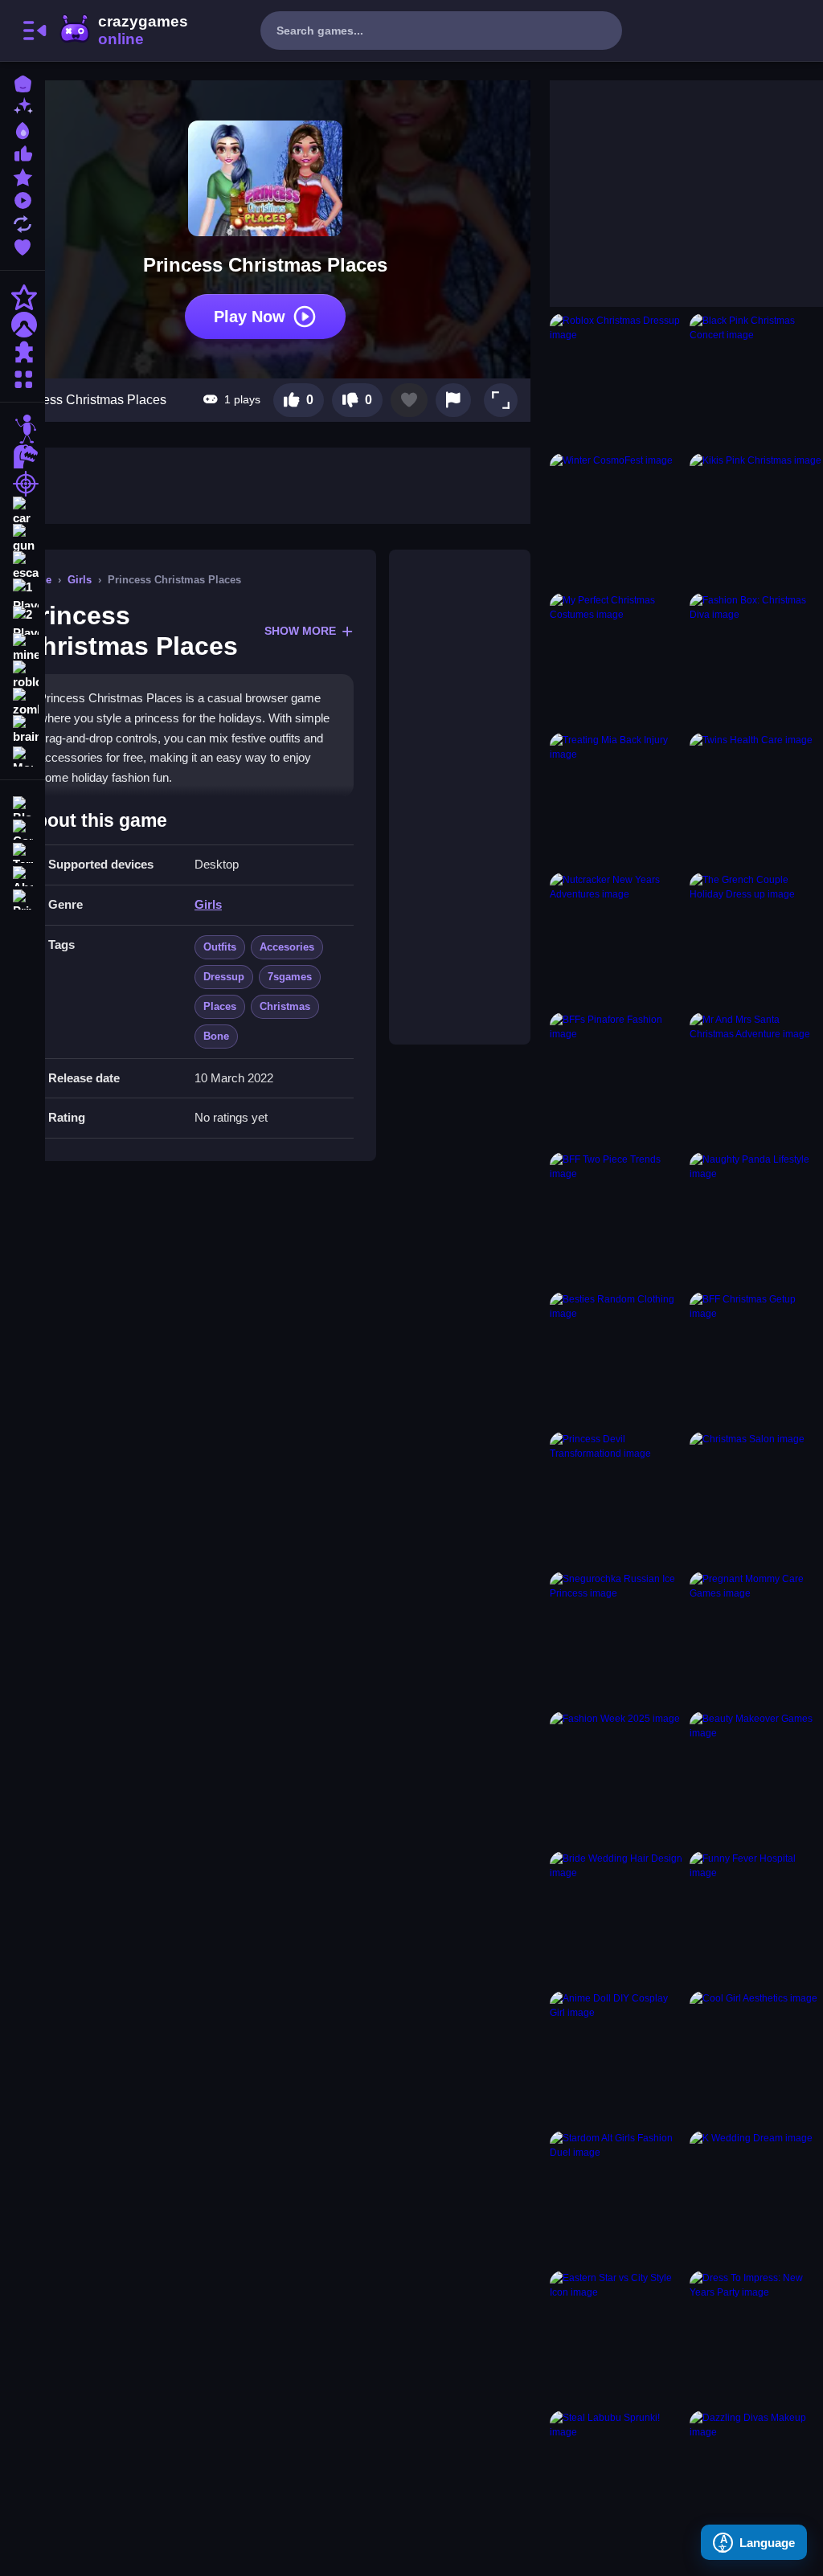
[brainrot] (23, 730)
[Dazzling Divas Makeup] (756, 2477)
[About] (23, 875)
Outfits (220, 947)
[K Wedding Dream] (756, 2198)
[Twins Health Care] (756, 799)
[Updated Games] (23, 222)
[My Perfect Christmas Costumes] (616, 660)
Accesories (287, 947)
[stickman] (23, 429)
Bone (216, 1036)
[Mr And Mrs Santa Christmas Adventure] (756, 1079)
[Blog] (23, 805)
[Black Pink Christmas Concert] (756, 380)
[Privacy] (23, 898)
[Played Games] (23, 199)
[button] (501, 400)
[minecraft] (23, 648)
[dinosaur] (23, 456)
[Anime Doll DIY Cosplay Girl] (616, 2058)
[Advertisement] (460, 797)
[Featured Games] (23, 176)
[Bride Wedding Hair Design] (616, 1918)
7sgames (290, 977)
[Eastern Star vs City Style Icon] (616, 2337)
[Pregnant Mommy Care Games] (756, 1638)
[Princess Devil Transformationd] (616, 1499)
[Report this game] (453, 400)
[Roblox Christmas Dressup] (616, 380)
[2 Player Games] (23, 620)
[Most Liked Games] (23, 152)
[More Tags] (23, 755)
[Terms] (23, 851)
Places (220, 1006)
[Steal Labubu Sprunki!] (616, 2477)
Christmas (285, 1006)
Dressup (224, 977)
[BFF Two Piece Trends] (616, 1219)
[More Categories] (23, 377)
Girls (80, 580)
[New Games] (23, 106)
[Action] (23, 297)
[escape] (23, 566)
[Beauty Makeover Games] (756, 1778)
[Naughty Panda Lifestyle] (756, 1219)
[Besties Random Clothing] (616, 1359)
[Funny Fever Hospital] (756, 1918)
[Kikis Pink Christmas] (756, 520)
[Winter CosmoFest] (616, 520)
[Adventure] (23, 325)
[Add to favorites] (409, 400)
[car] (23, 511)
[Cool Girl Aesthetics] (756, 2058)
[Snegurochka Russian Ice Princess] (616, 1638)
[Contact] (23, 828)
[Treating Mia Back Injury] (616, 799)
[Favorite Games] (23, 245)
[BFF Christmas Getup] (756, 1359)
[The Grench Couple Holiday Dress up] (756, 939)
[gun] (23, 538)
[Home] (23, 82)
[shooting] (23, 484)
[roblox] (23, 675)
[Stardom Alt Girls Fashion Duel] (616, 2198)
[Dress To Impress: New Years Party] (756, 2337)
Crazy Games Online (123, 31)
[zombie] (23, 702)
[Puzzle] (23, 352)
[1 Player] (23, 593)
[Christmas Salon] (756, 1499)
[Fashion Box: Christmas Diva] (756, 660)
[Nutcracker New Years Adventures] (616, 939)
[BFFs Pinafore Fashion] (616, 1079)
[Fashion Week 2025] (616, 1778)
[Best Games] (23, 129)
